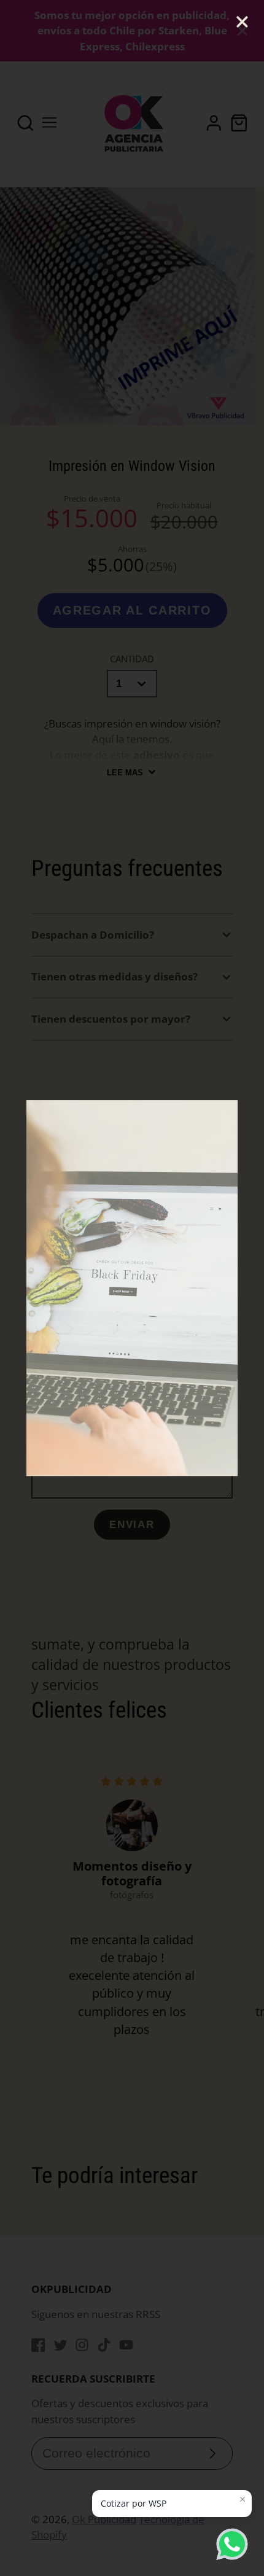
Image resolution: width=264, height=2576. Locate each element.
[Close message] (243, 2499)
